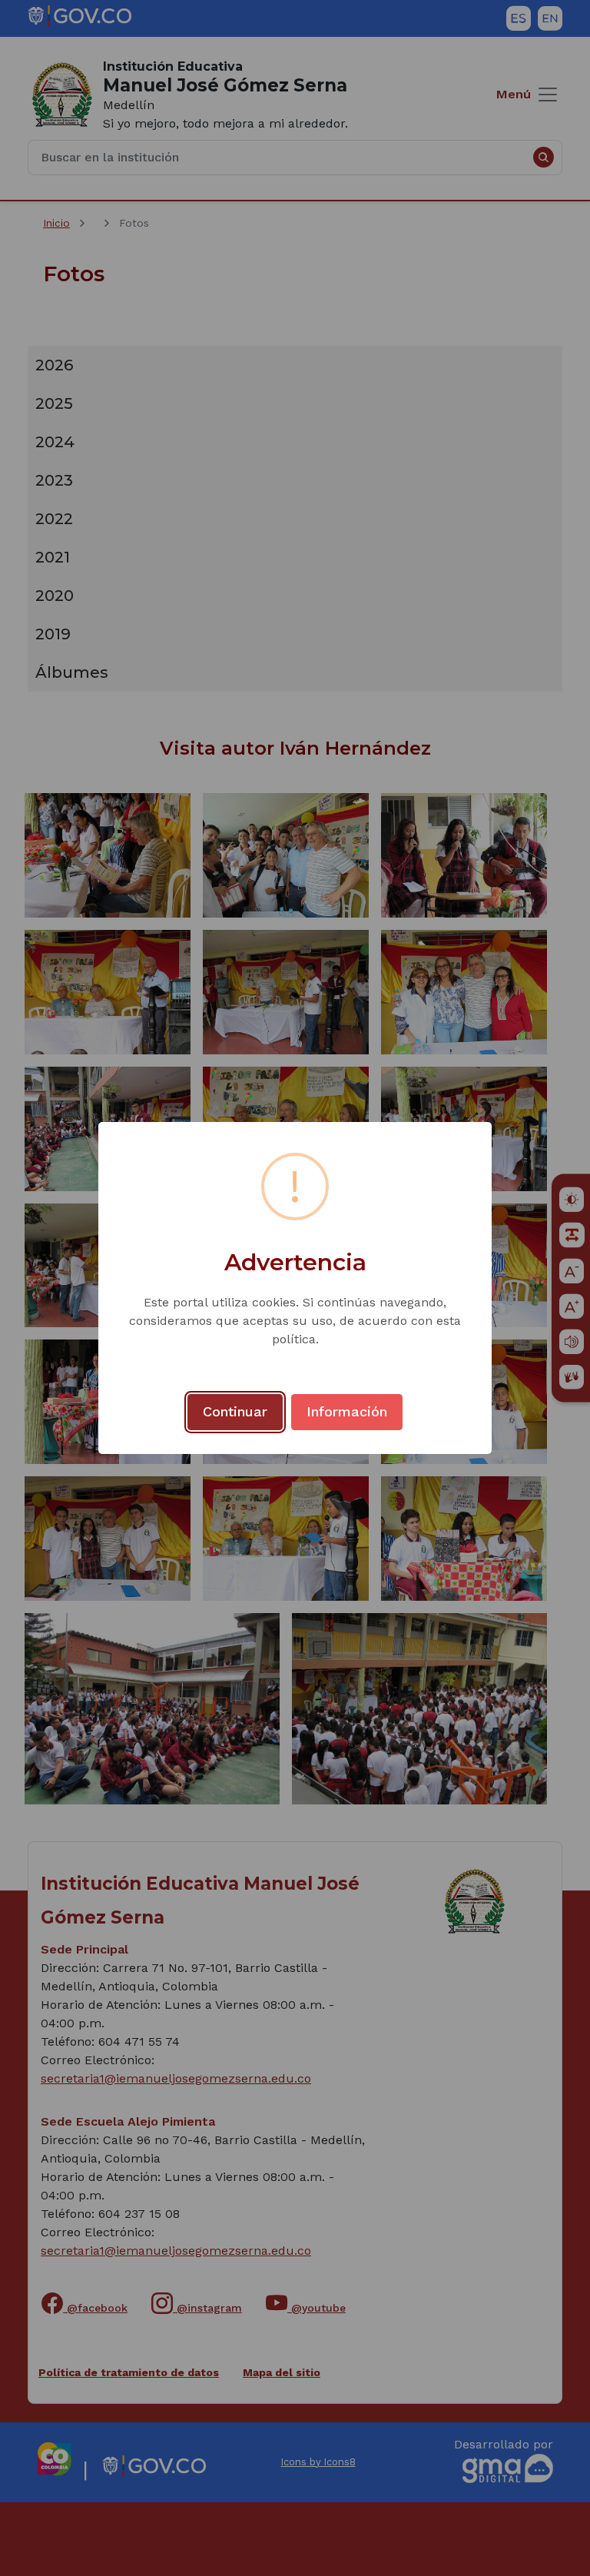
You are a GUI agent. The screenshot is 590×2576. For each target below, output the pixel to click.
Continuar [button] (235, 1411)
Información (347, 1411)
